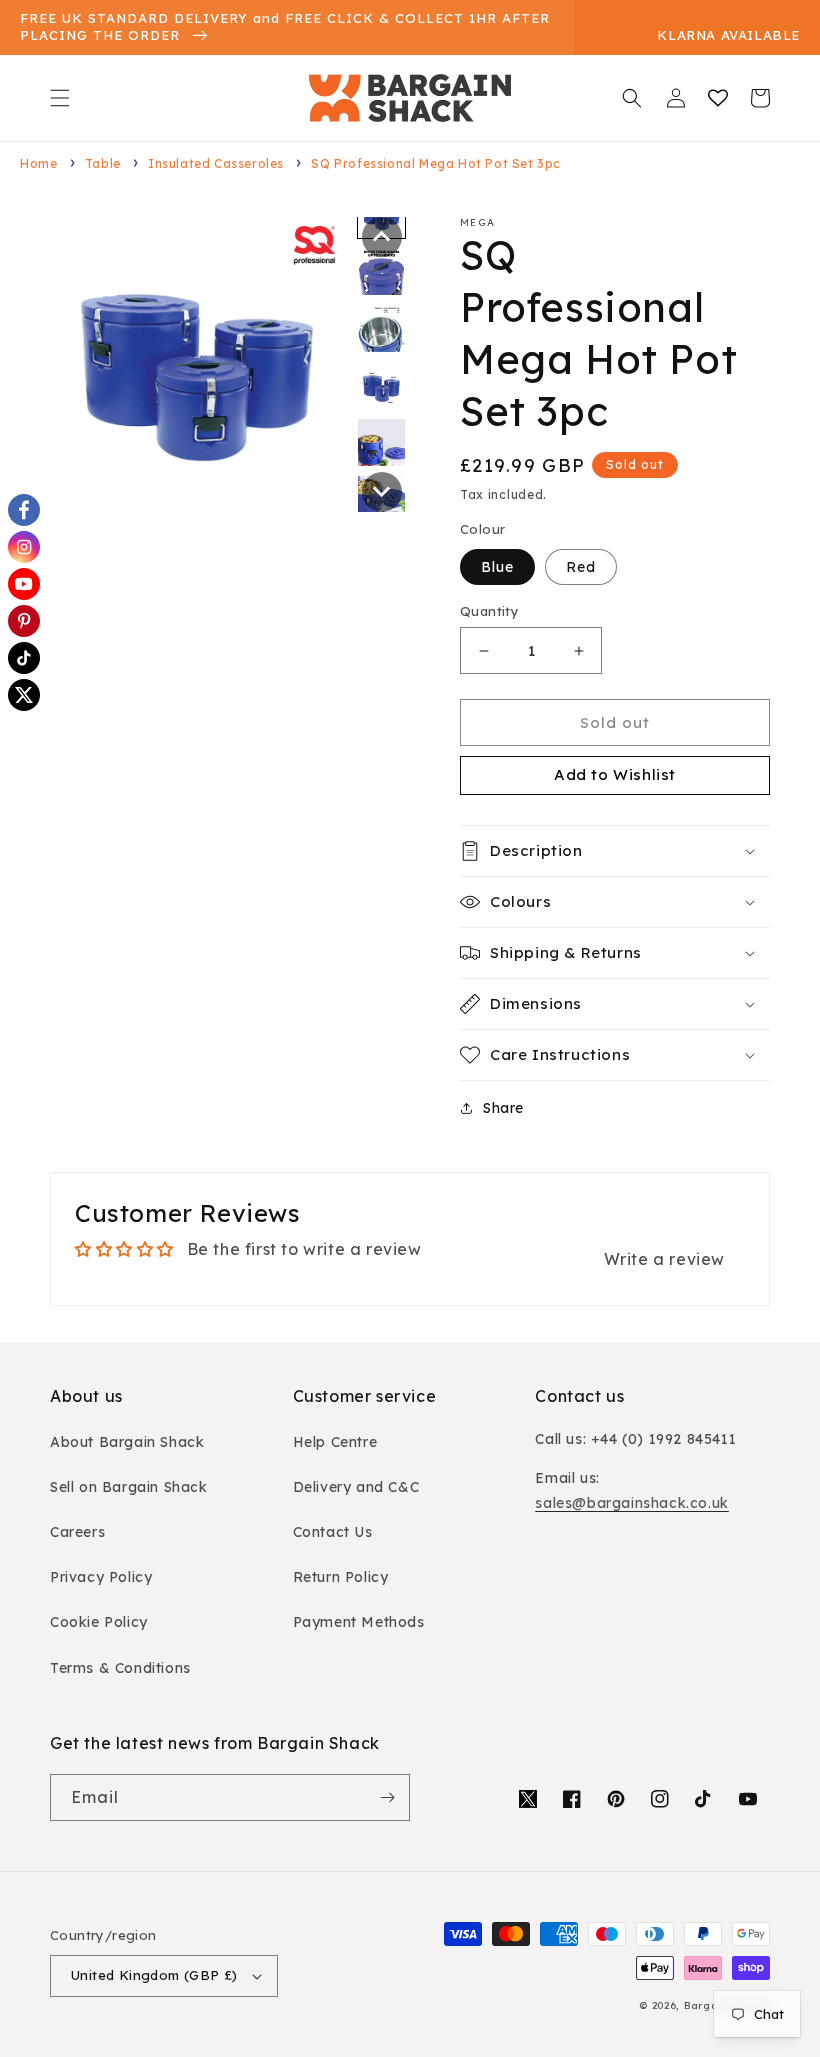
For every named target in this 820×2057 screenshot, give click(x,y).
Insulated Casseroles (216, 163)
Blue (497, 567)
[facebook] (24, 510)
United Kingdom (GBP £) (154, 1975)
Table (103, 163)
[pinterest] (24, 621)
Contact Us (333, 1532)
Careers (77, 1532)
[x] (24, 695)
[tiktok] (24, 658)
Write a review (664, 1259)
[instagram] (24, 547)
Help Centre (335, 1442)
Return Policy (341, 1577)
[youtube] (24, 584)
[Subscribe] (387, 1797)
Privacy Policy (101, 1577)
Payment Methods (359, 1622)
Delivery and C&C (356, 1487)
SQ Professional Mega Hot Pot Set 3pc (436, 163)
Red (581, 567)
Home (38, 163)
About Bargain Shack (127, 1442)
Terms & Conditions (120, 1668)
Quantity (489, 611)
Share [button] (503, 1108)
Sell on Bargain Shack (129, 1487)
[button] (60, 98)
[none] (382, 237)
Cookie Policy (99, 1622)
